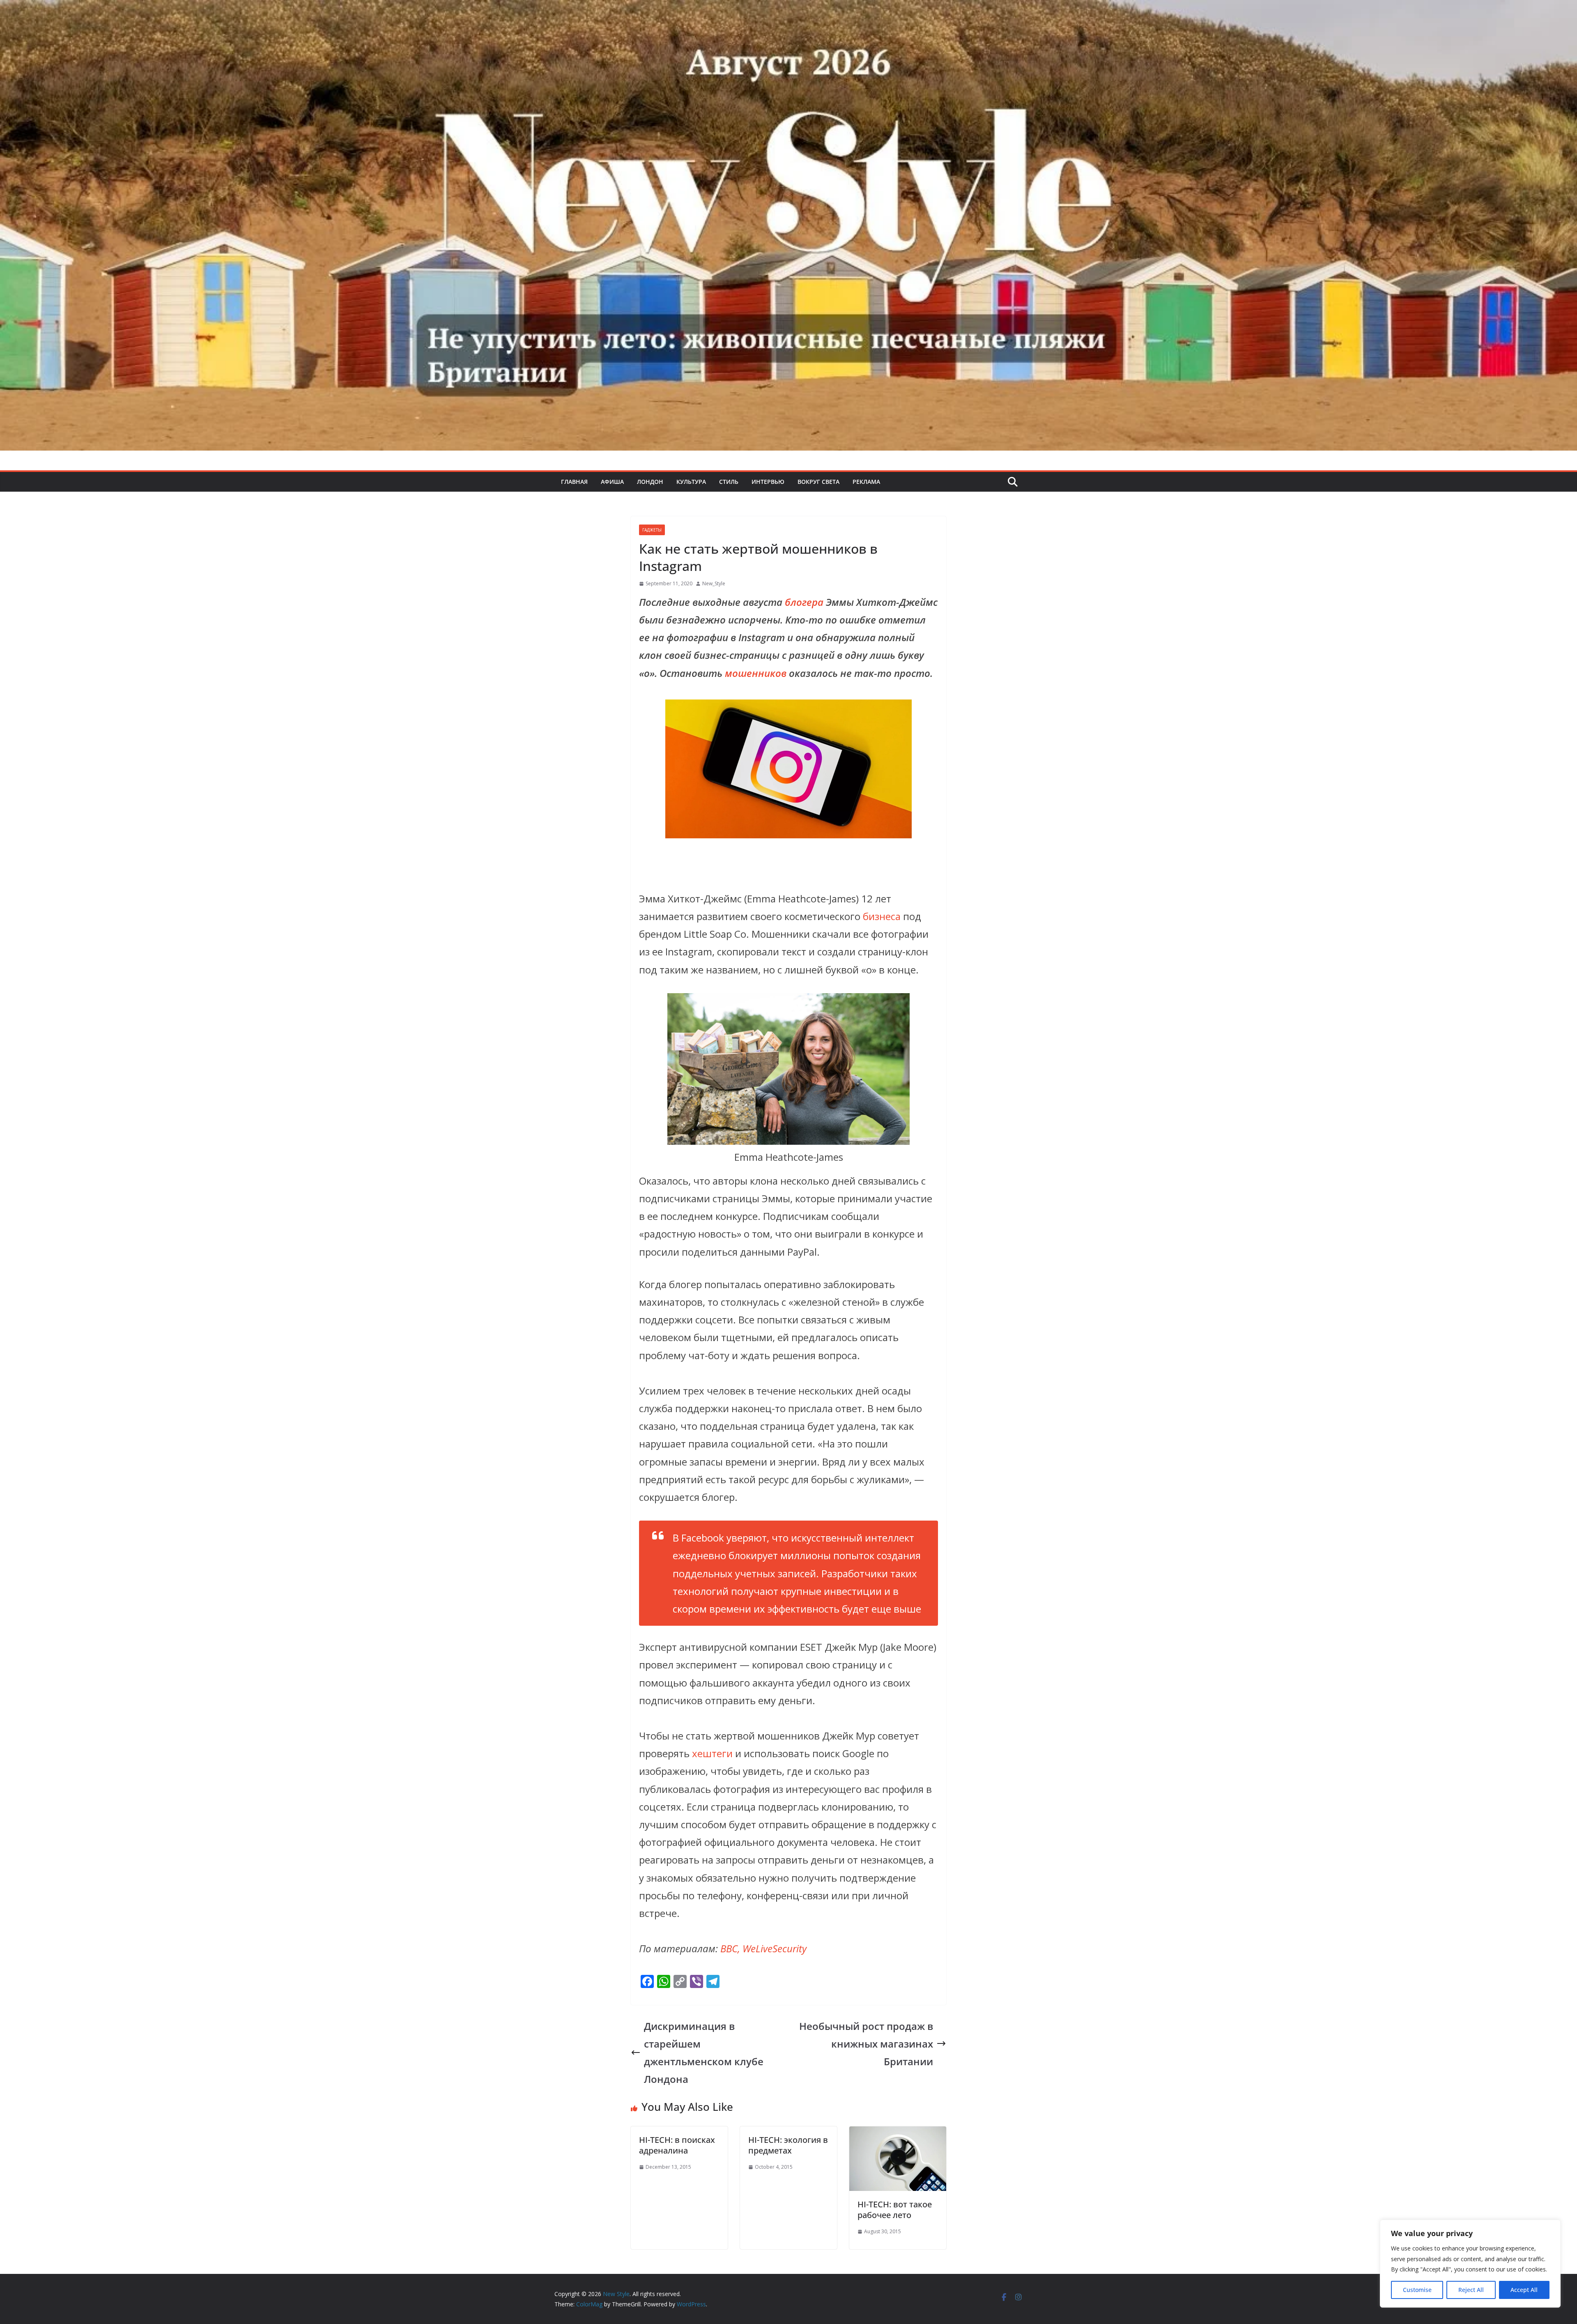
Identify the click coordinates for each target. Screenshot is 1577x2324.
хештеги (712, 1753)
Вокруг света (818, 482)
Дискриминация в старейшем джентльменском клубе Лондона (704, 2053)
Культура (691, 482)
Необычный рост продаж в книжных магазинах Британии (866, 2044)
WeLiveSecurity (775, 1948)
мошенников (756, 673)
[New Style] (788, 9)
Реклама (866, 482)
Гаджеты (652, 530)
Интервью (768, 482)
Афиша (612, 482)
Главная (574, 482)
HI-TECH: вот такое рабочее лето (895, 2210)
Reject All (1471, 2290)
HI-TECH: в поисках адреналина (677, 2145)
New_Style (714, 583)
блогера (804, 602)
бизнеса (882, 916)
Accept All (1524, 2290)
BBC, (730, 1948)
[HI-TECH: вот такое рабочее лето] (898, 2135)
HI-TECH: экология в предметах (788, 2145)
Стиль (729, 482)
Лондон (650, 482)
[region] (1470, 2264)
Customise (1417, 2290)
